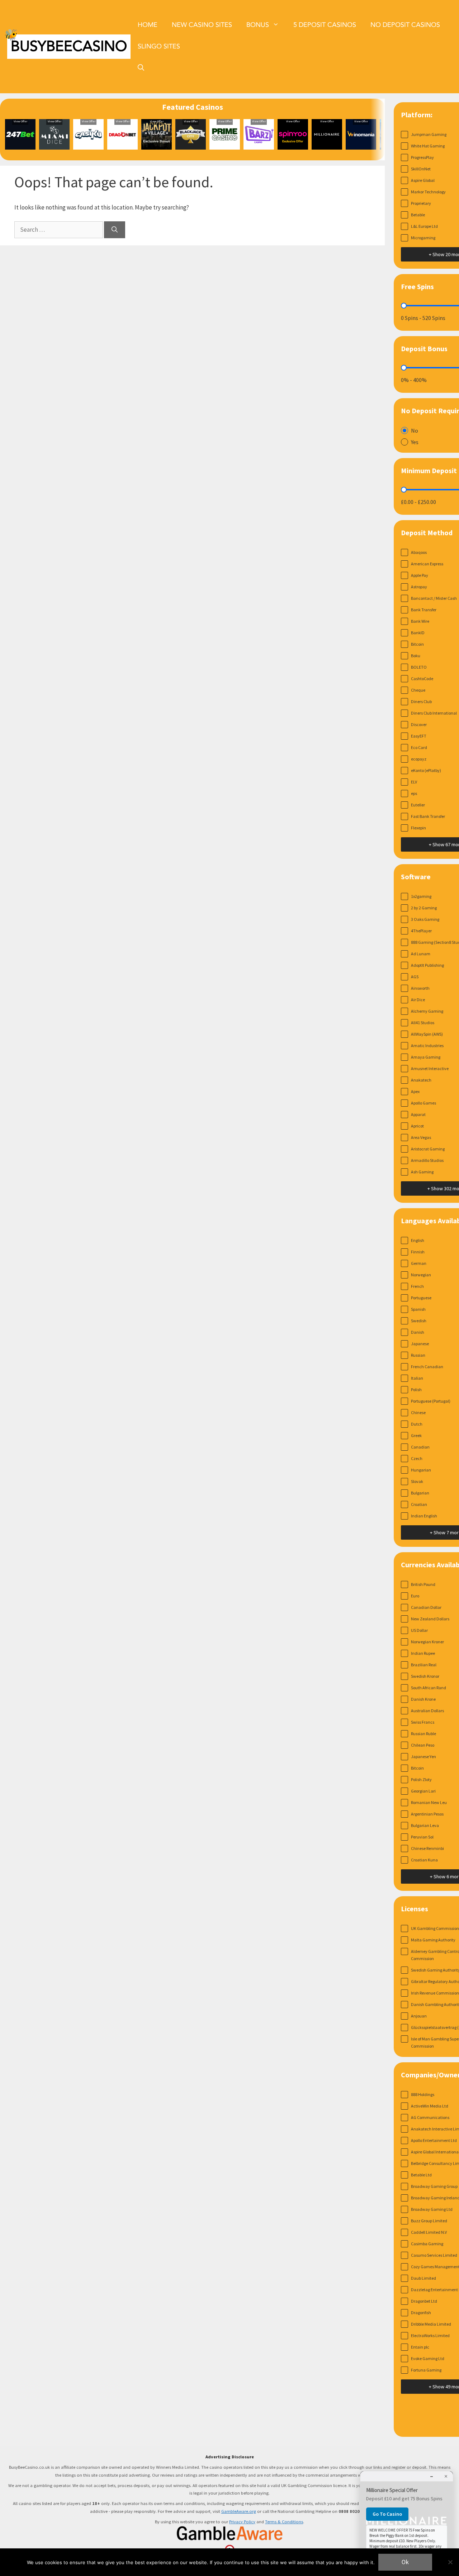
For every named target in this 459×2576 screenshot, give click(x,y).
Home (148, 25)
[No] (450, 2562)
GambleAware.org (239, 2511)
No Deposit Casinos (405, 25)
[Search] (115, 230)
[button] (141, 68)
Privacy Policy (242, 2522)
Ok (405, 2562)
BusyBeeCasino (69, 46)
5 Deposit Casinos (325, 25)
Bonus (258, 25)
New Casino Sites (202, 25)
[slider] (404, 306)
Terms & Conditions (284, 2522)
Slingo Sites (159, 46)
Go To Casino (387, 2514)
